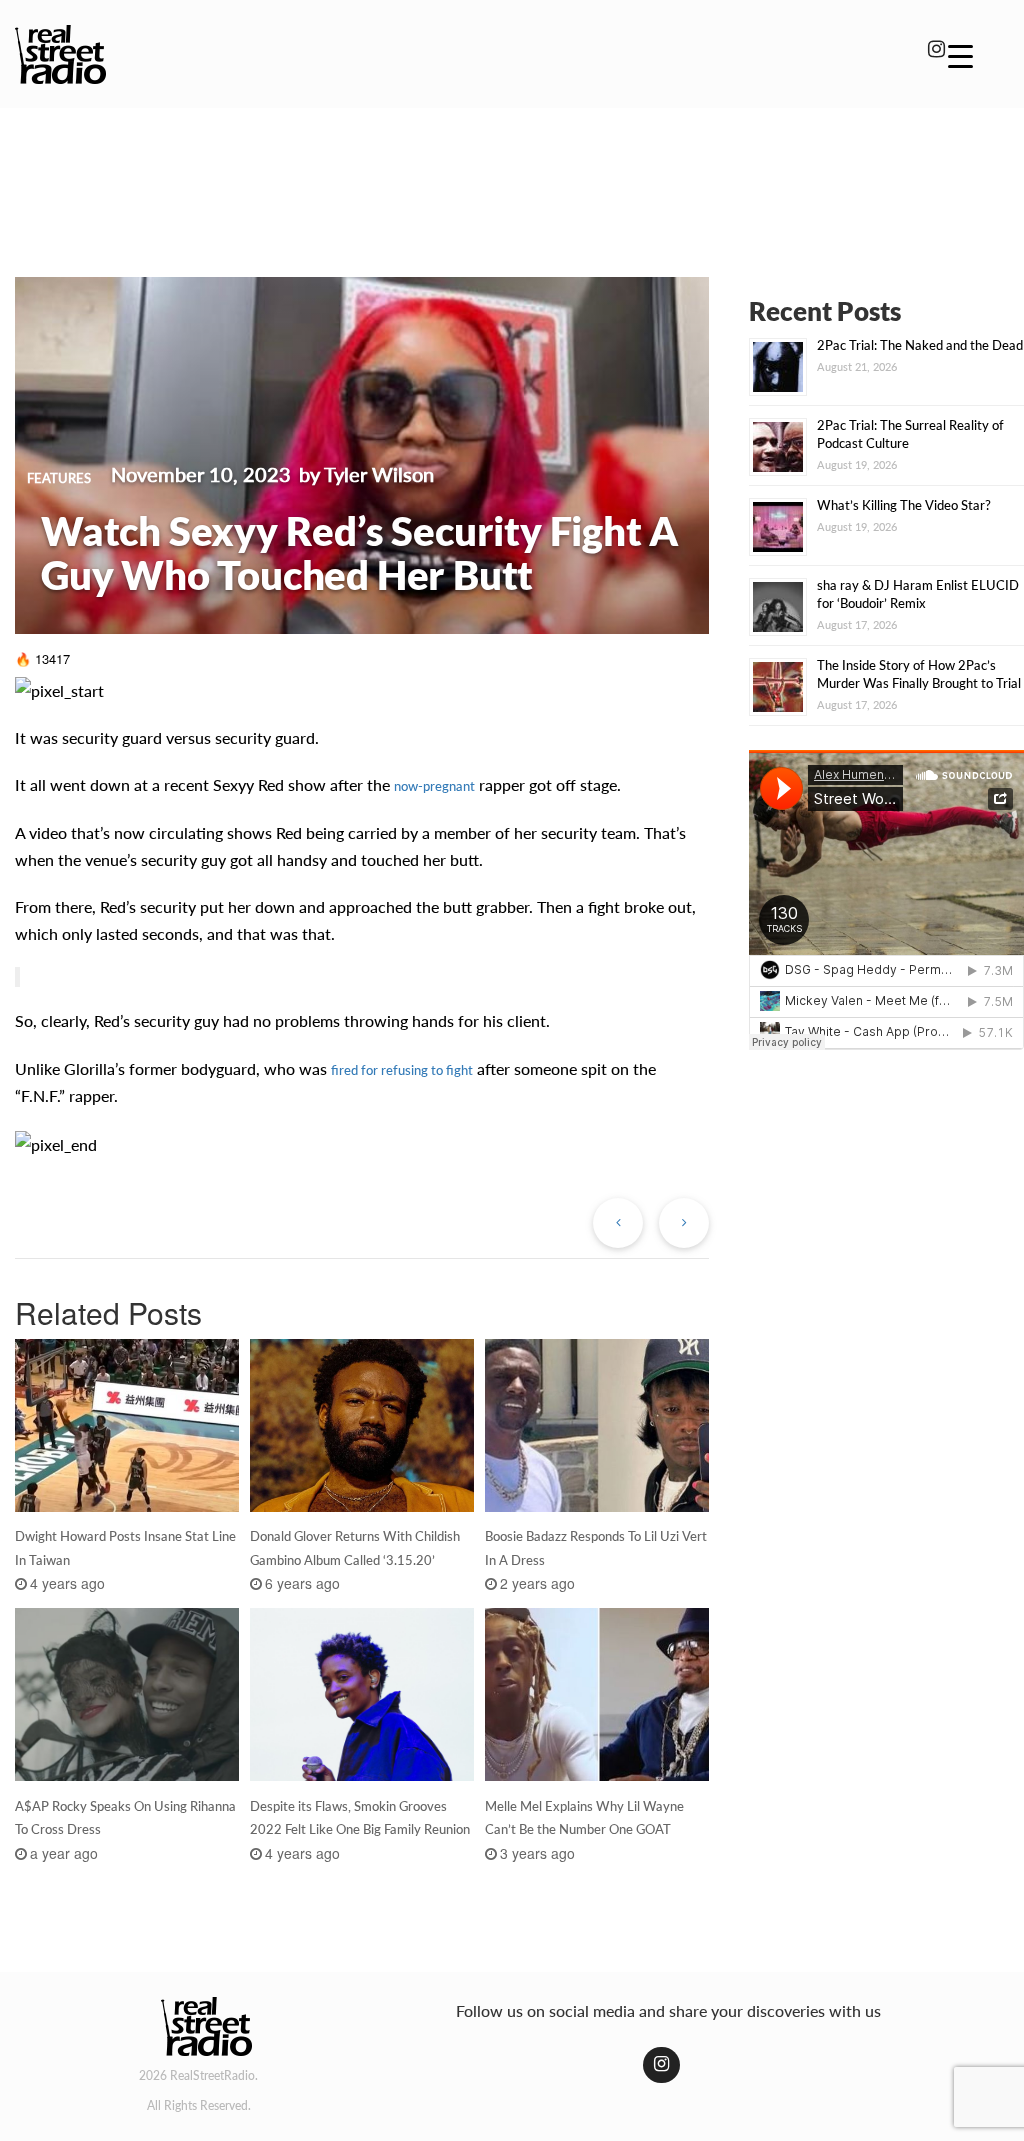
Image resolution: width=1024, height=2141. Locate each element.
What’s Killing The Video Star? (904, 505)
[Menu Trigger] (960, 55)
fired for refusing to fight (402, 1070)
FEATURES (59, 478)
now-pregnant (434, 786)
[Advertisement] (512, 178)
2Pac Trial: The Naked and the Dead (920, 345)
